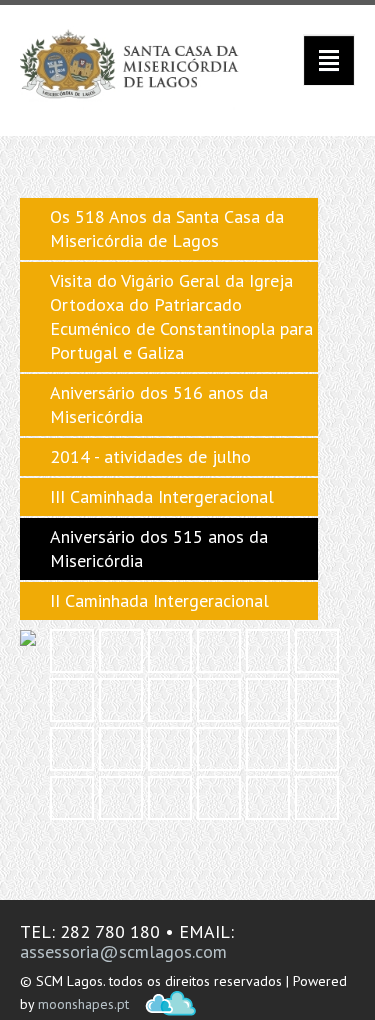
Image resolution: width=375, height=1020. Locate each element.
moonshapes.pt (83, 1004)
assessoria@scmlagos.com (123, 951)
